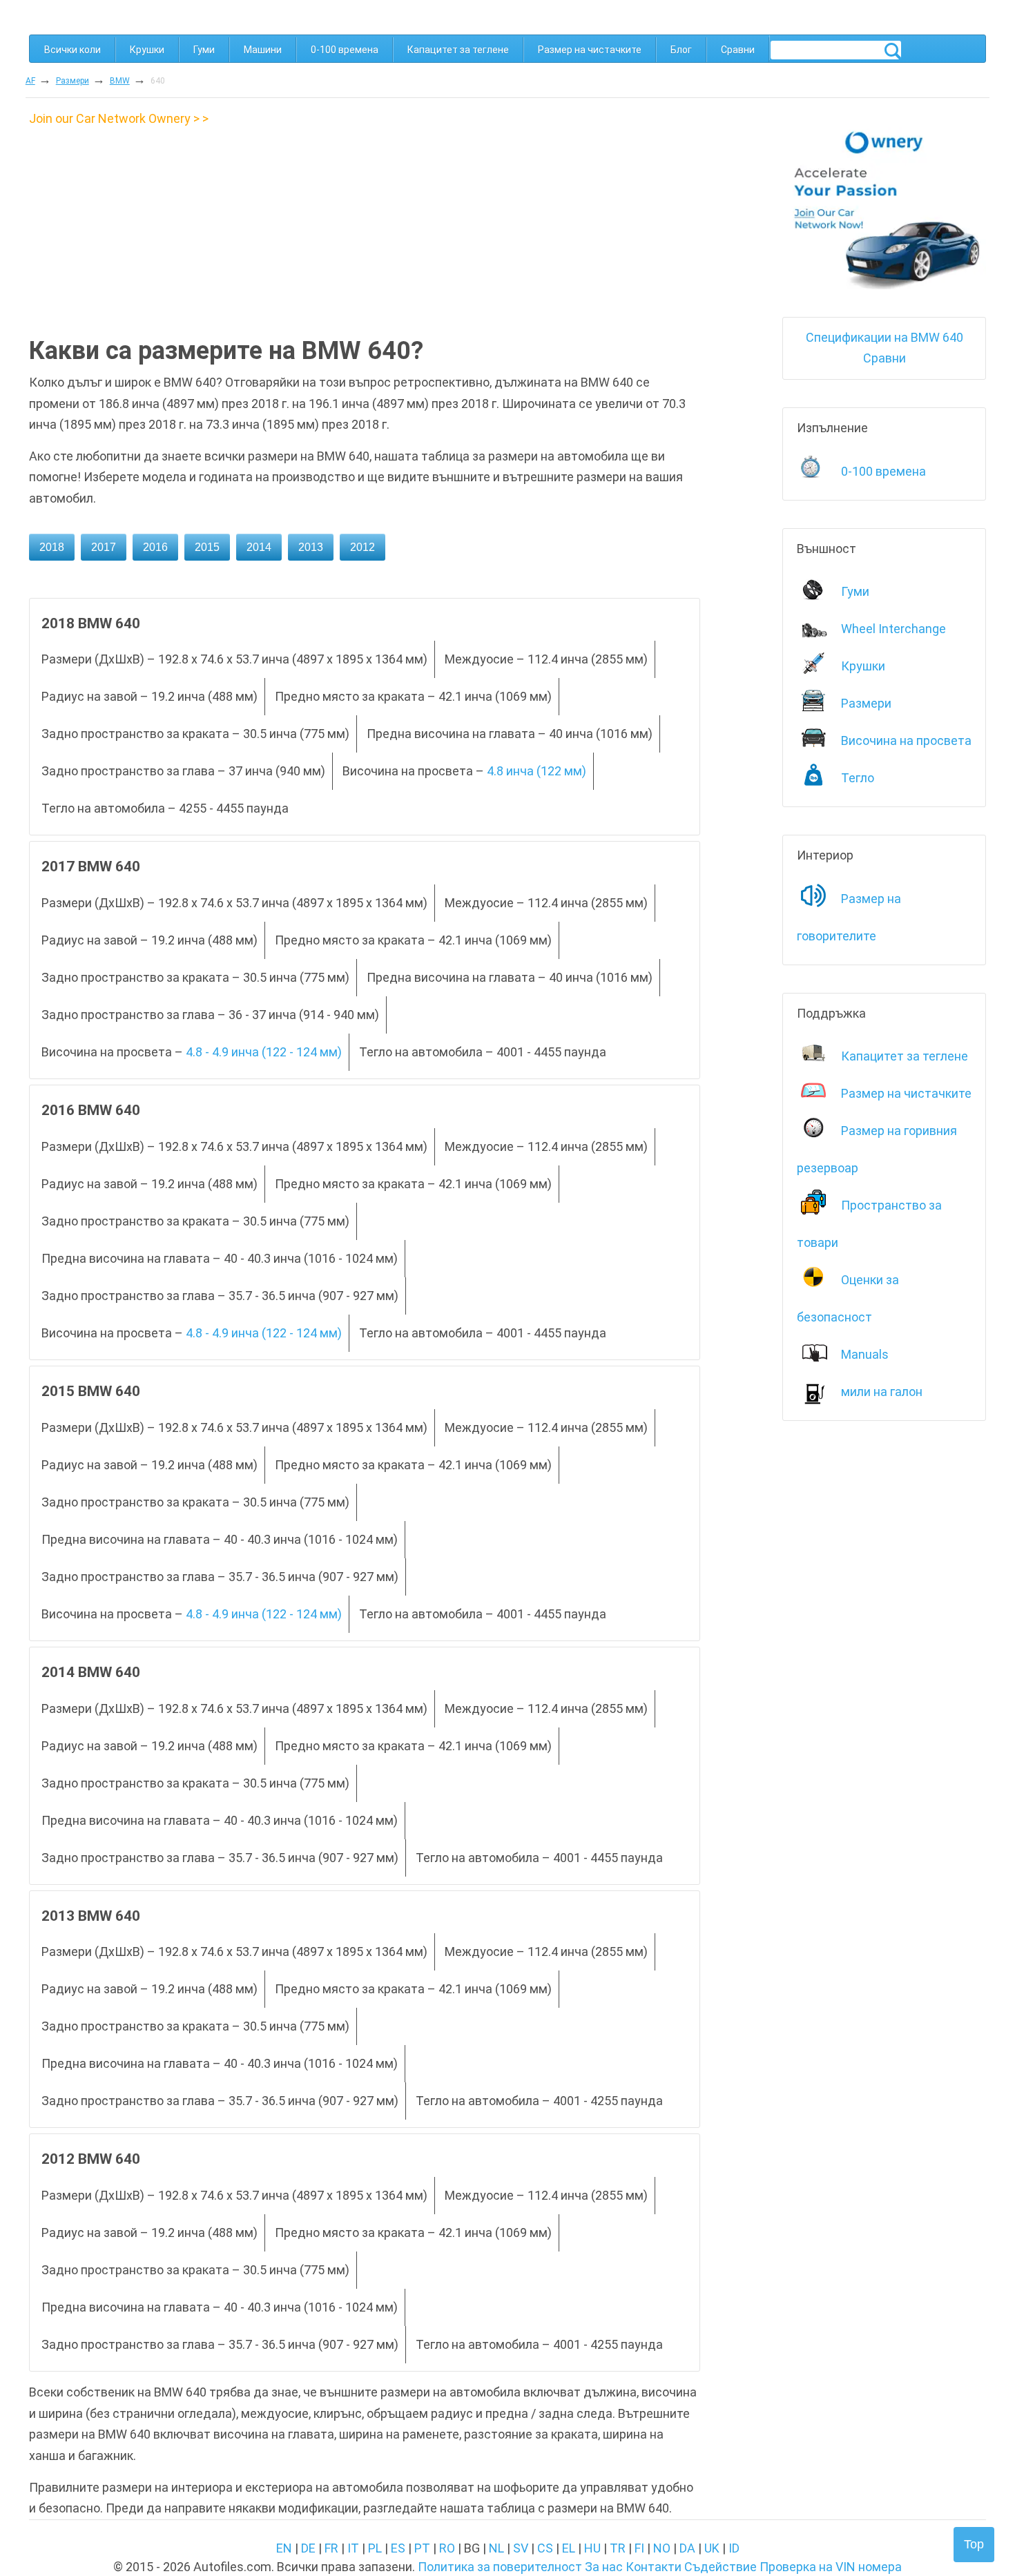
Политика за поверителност (500, 2567)
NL (496, 2548)
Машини (263, 50)
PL (375, 2548)
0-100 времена (345, 50)
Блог (681, 50)
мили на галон (882, 1392)
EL (569, 2548)
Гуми (204, 50)
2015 (207, 547)
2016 (155, 547)
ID (734, 2548)
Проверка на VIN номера (831, 2567)
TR (618, 2548)
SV (521, 2548)
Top (974, 2544)
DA (687, 2548)
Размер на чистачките (590, 50)
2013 (311, 547)
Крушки (147, 50)
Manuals (865, 1354)
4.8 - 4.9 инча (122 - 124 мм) (264, 1052)
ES (398, 2548)
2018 (52, 547)
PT (422, 2548)
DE (308, 2548)
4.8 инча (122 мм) (536, 771)
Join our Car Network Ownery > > (119, 118)
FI (639, 2548)
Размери (72, 81)
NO (662, 2548)
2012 (362, 547)
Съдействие (721, 2567)
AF (30, 81)
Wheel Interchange (893, 629)
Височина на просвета (906, 740)
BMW (120, 81)
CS (545, 2548)
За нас (604, 2567)
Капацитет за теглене (458, 50)
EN (284, 2548)
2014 (259, 547)
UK (712, 2548)
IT (353, 2548)
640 (158, 81)
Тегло (858, 778)
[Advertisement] (145, 226)
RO (447, 2548)
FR (331, 2548)
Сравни (738, 50)
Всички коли (72, 50)
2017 (104, 547)
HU (592, 2548)
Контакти (654, 2567)
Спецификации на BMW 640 (884, 337)
